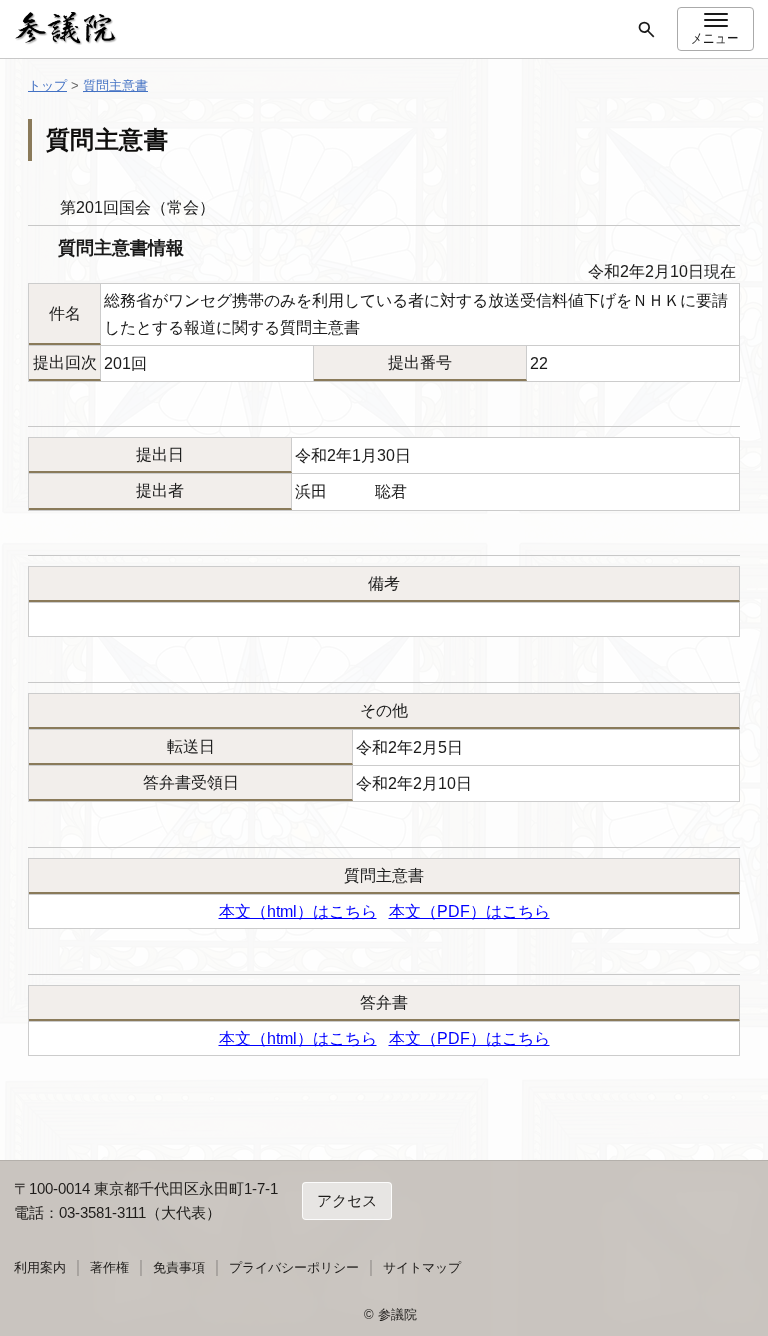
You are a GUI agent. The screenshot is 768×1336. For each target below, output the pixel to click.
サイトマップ (422, 1267)
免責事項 (179, 1267)
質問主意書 (115, 85)
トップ (47, 85)
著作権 (109, 1267)
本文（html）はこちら (298, 911)
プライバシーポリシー (294, 1267)
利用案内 (40, 1267)
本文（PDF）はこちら (469, 911)
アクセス (347, 1200)
